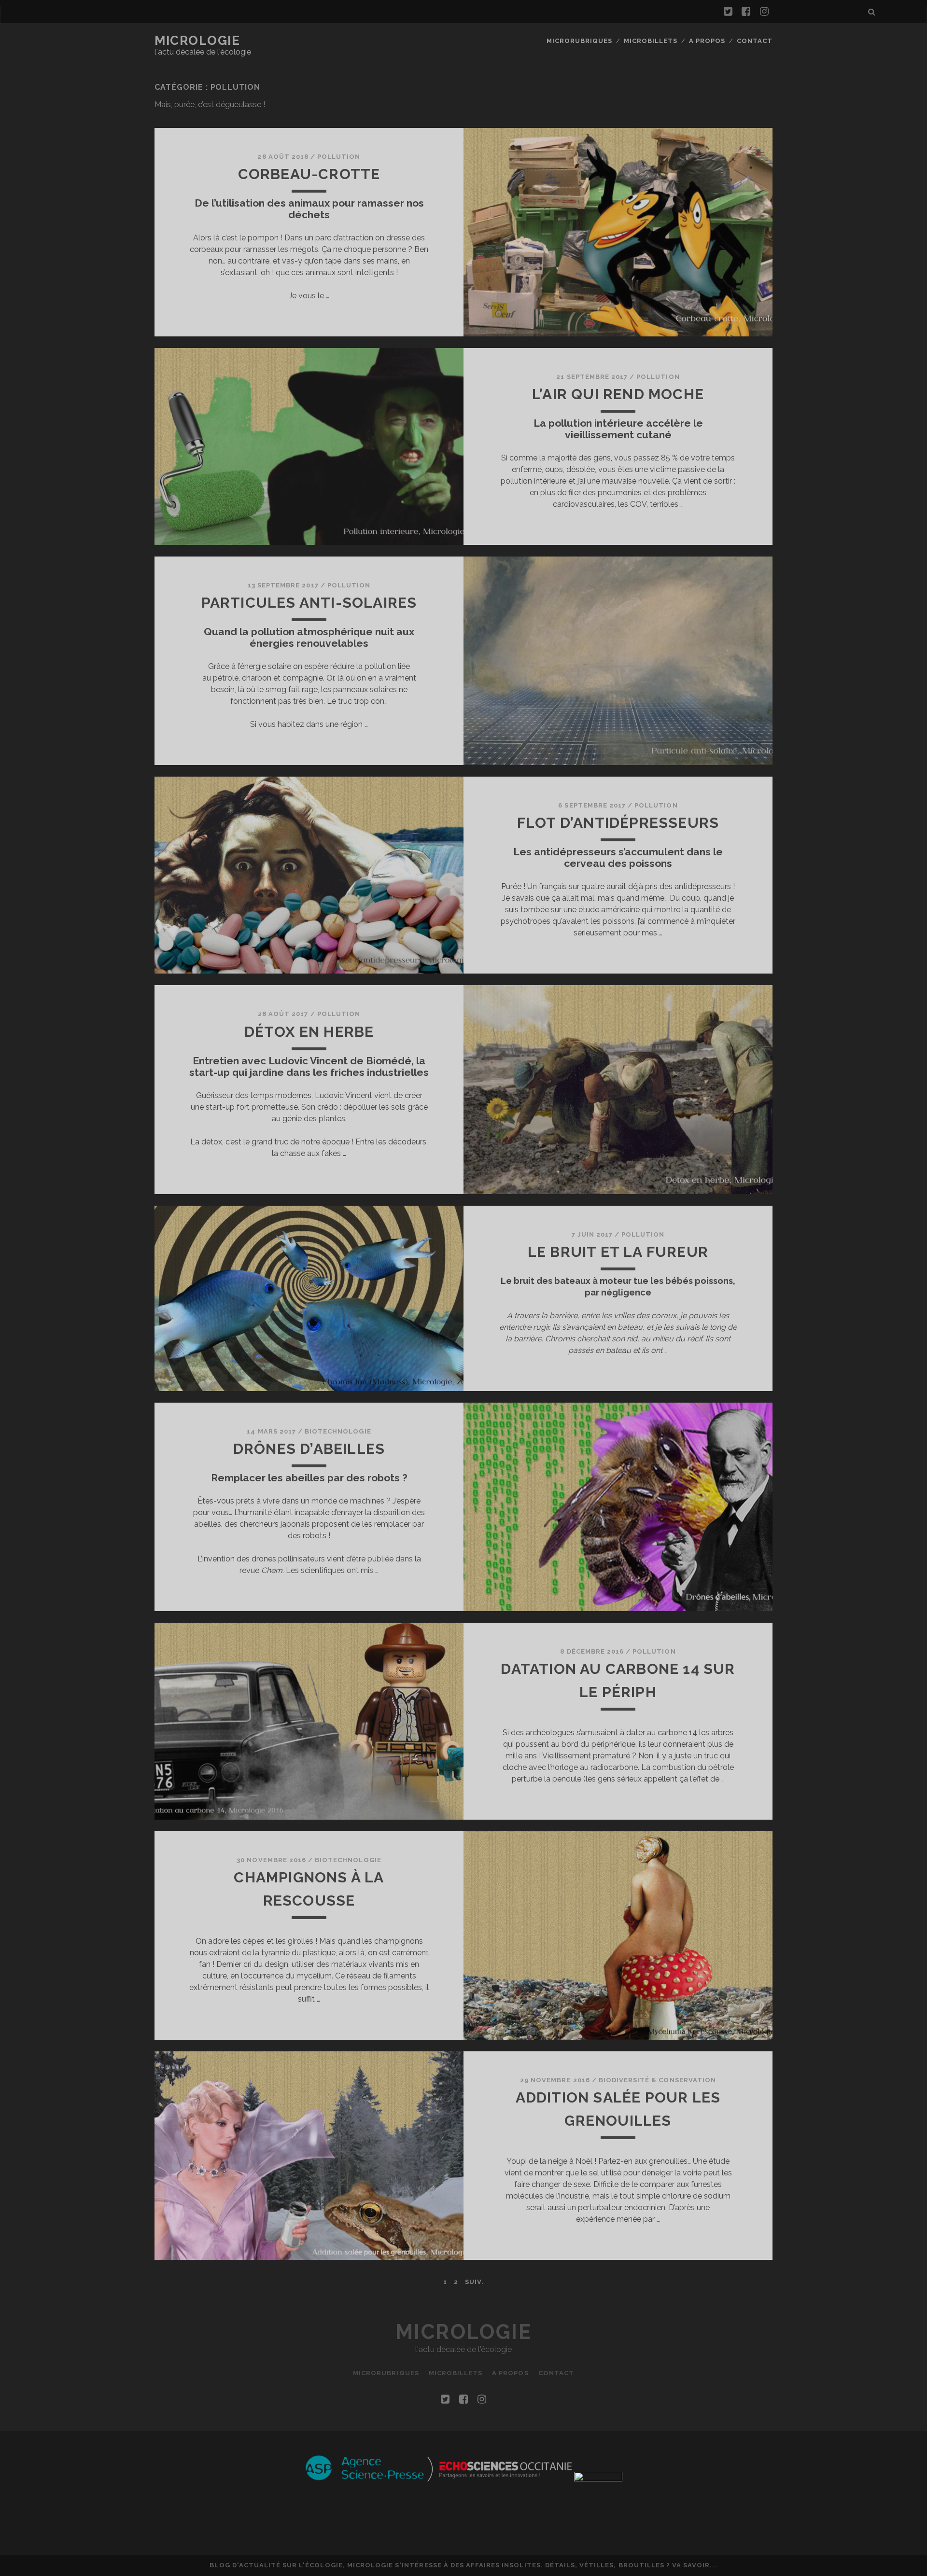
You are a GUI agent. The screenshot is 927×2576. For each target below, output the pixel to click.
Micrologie (197, 41)
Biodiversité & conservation (657, 2080)
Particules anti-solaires (309, 603)
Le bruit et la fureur (618, 1252)
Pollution (339, 157)
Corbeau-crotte (309, 174)
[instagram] (764, 12)
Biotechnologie (338, 1431)
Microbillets (651, 41)
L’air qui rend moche (618, 394)
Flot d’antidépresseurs (618, 823)
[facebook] (746, 12)
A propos (707, 41)
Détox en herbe (309, 1032)
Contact (755, 41)
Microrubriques (580, 41)
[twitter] (728, 12)
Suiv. (474, 2282)
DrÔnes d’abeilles (309, 1449)
